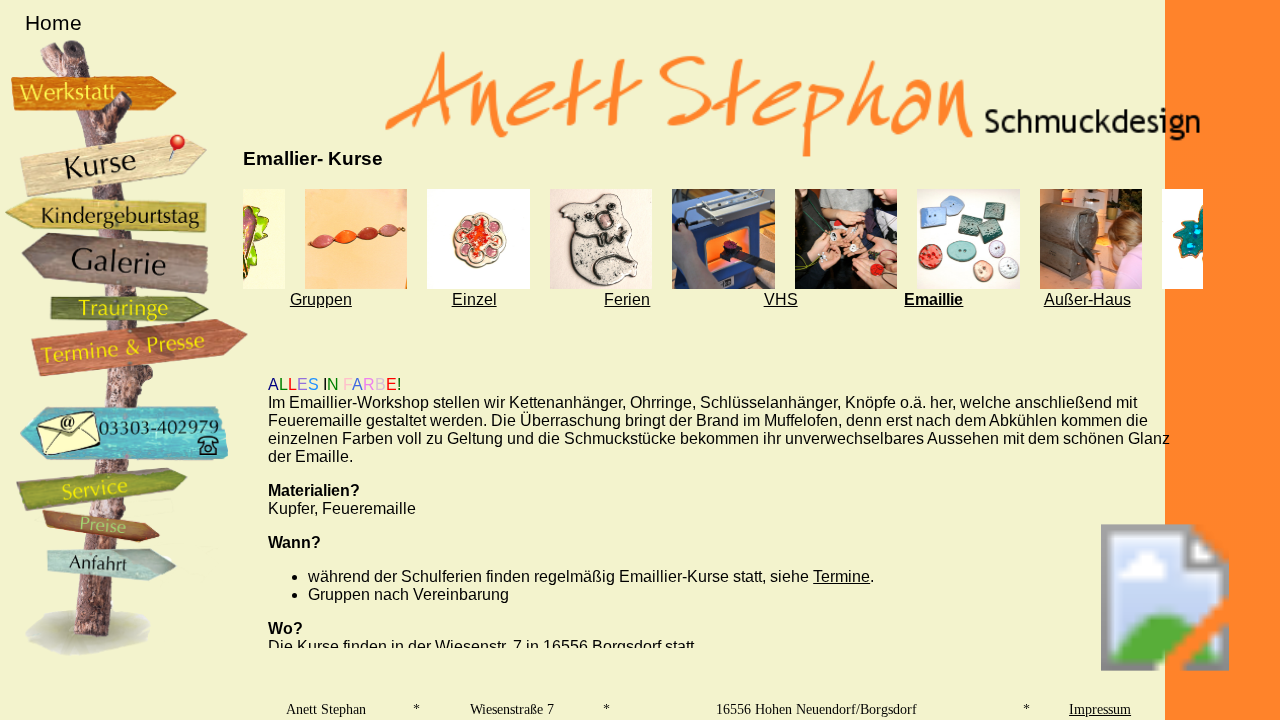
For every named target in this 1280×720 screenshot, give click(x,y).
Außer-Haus (1087, 299)
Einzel (474, 299)
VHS (781, 299)
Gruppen (321, 299)
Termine (841, 576)
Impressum (1100, 709)
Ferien (627, 299)
